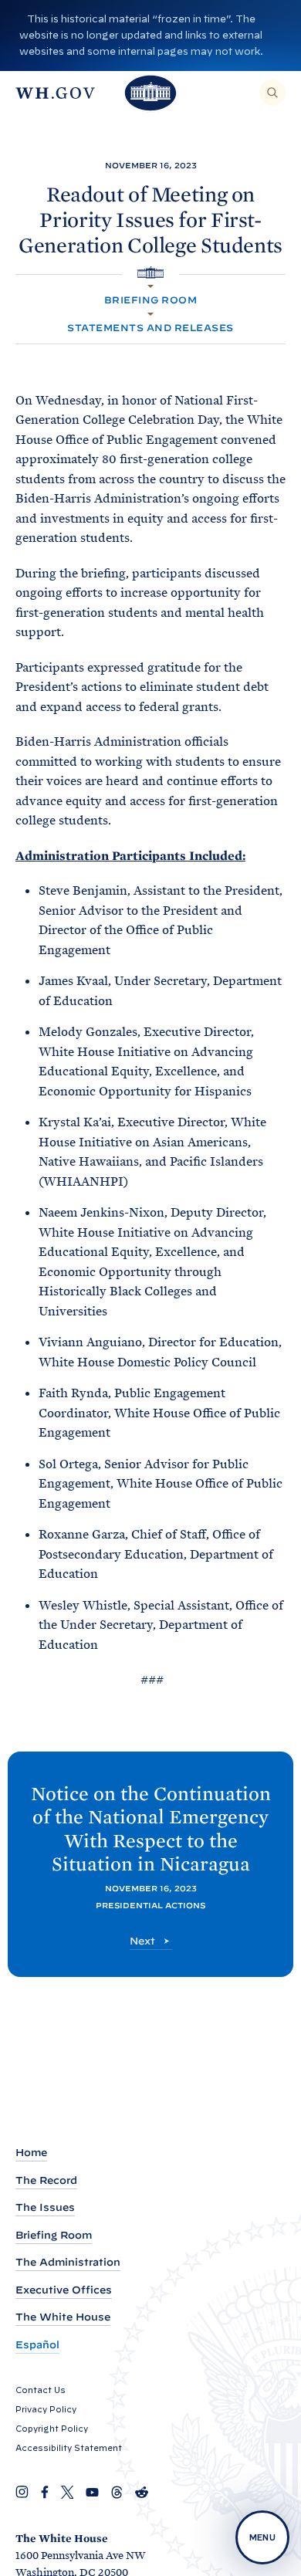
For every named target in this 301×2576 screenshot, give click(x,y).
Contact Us (41, 2390)
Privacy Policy (46, 2409)
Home (31, 2153)
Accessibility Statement (69, 2448)
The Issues (45, 2207)
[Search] (272, 93)
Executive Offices (64, 2290)
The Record (46, 2180)
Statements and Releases (150, 328)
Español (37, 2345)
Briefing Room (150, 300)
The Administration (68, 2262)
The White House (63, 2317)
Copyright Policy (52, 2429)
